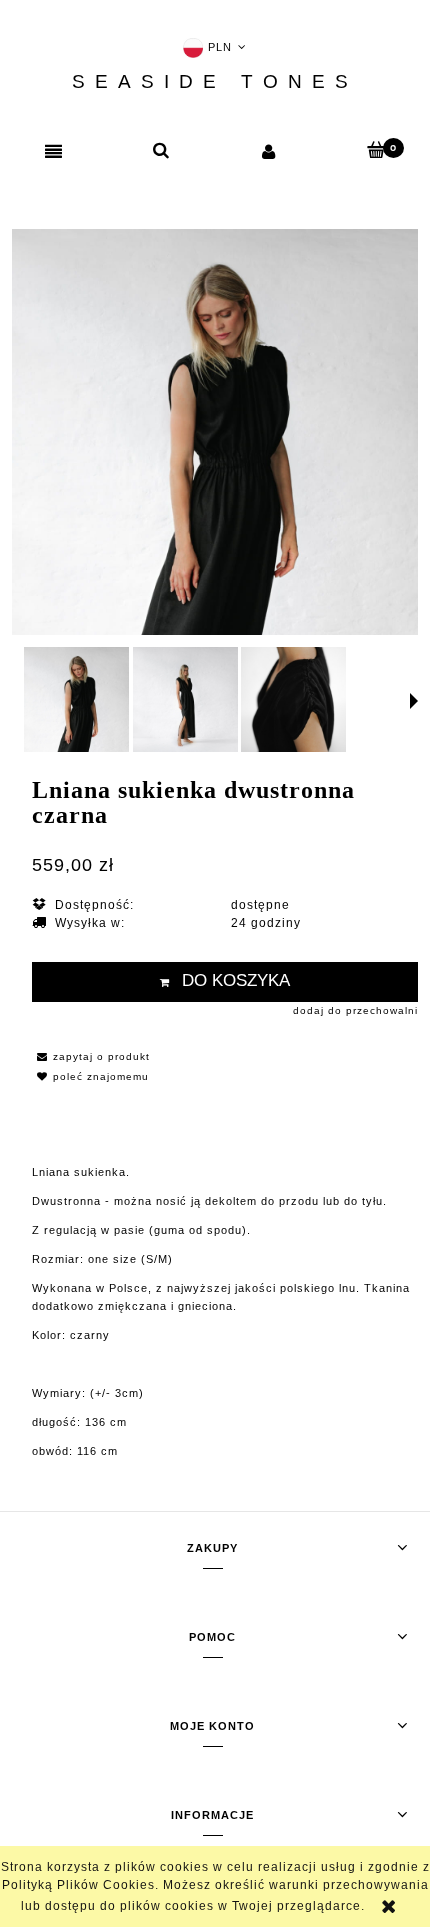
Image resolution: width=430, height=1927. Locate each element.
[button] (54, 152)
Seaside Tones (215, 82)
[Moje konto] (269, 151)
